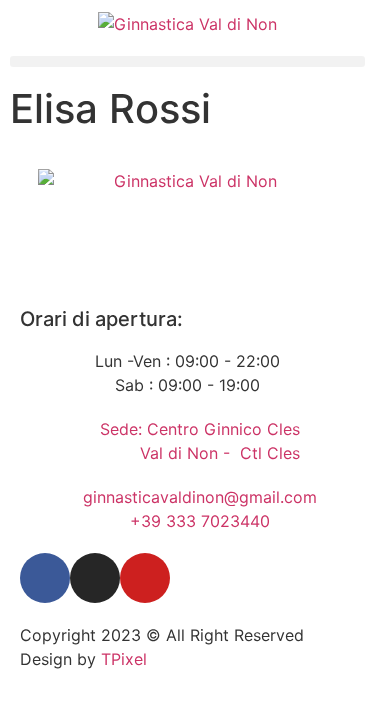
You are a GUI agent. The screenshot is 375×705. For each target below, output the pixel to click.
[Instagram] (95, 578)
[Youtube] (145, 578)
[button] (187, 61)
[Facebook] (45, 578)
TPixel (124, 659)
